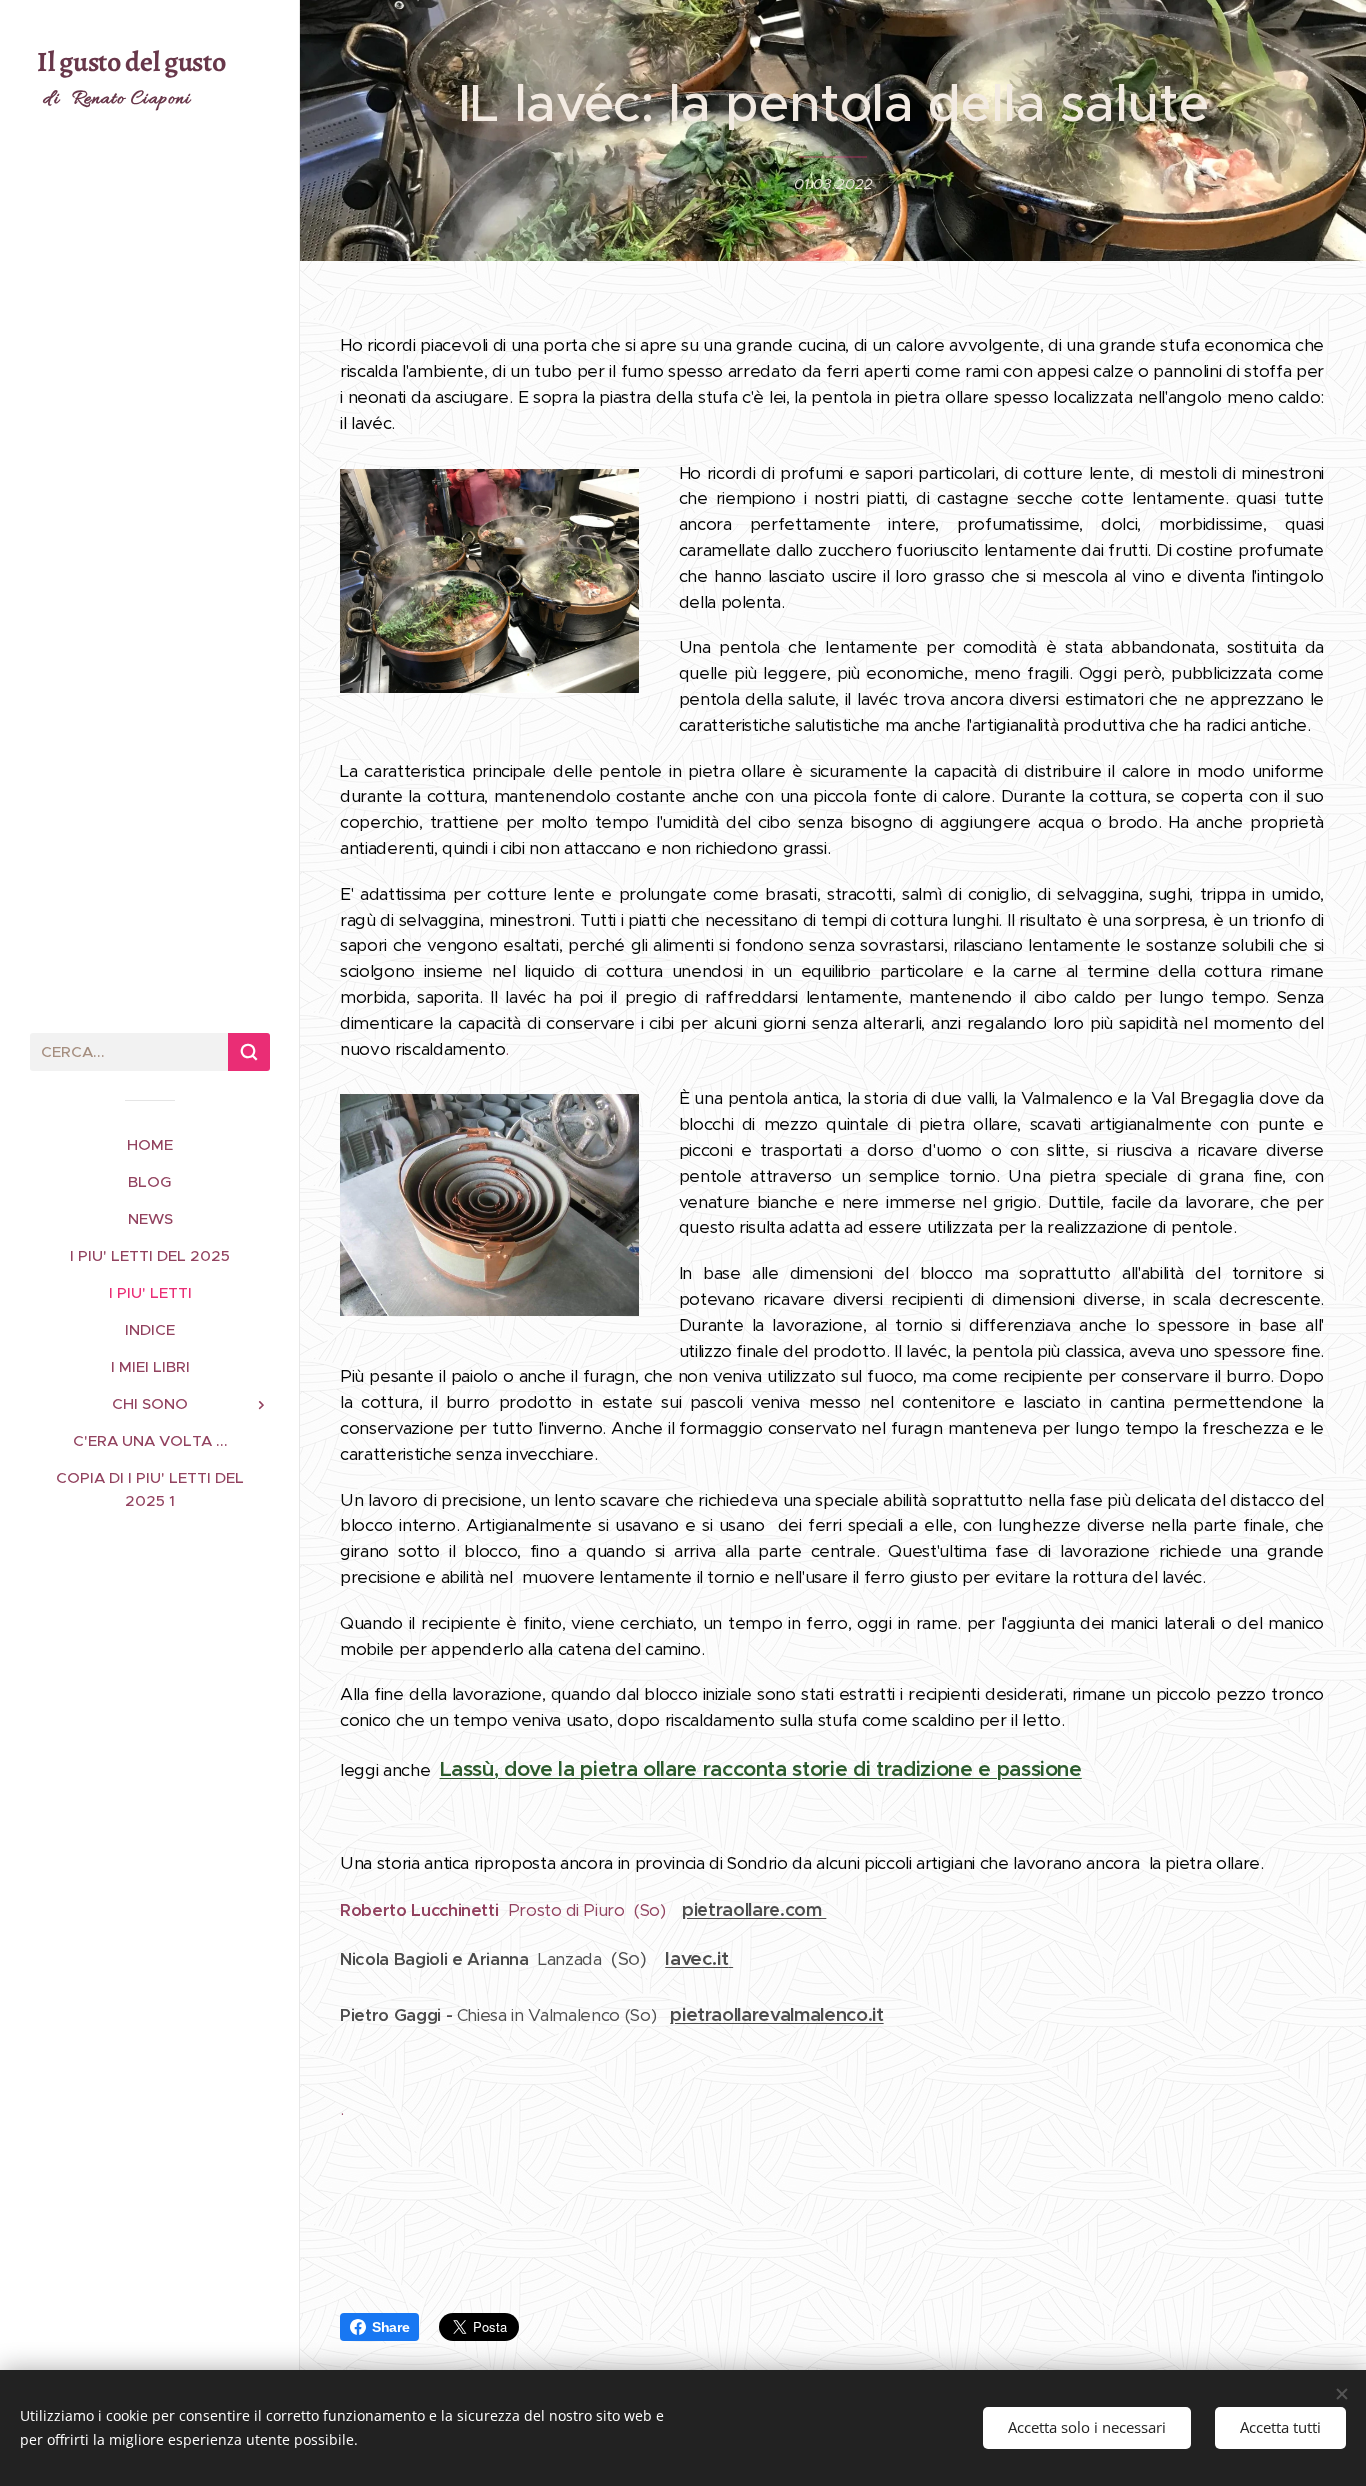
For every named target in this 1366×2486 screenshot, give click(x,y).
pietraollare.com (754, 1909)
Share (390, 2327)
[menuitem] (150, 1144)
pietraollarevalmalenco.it (776, 2014)
